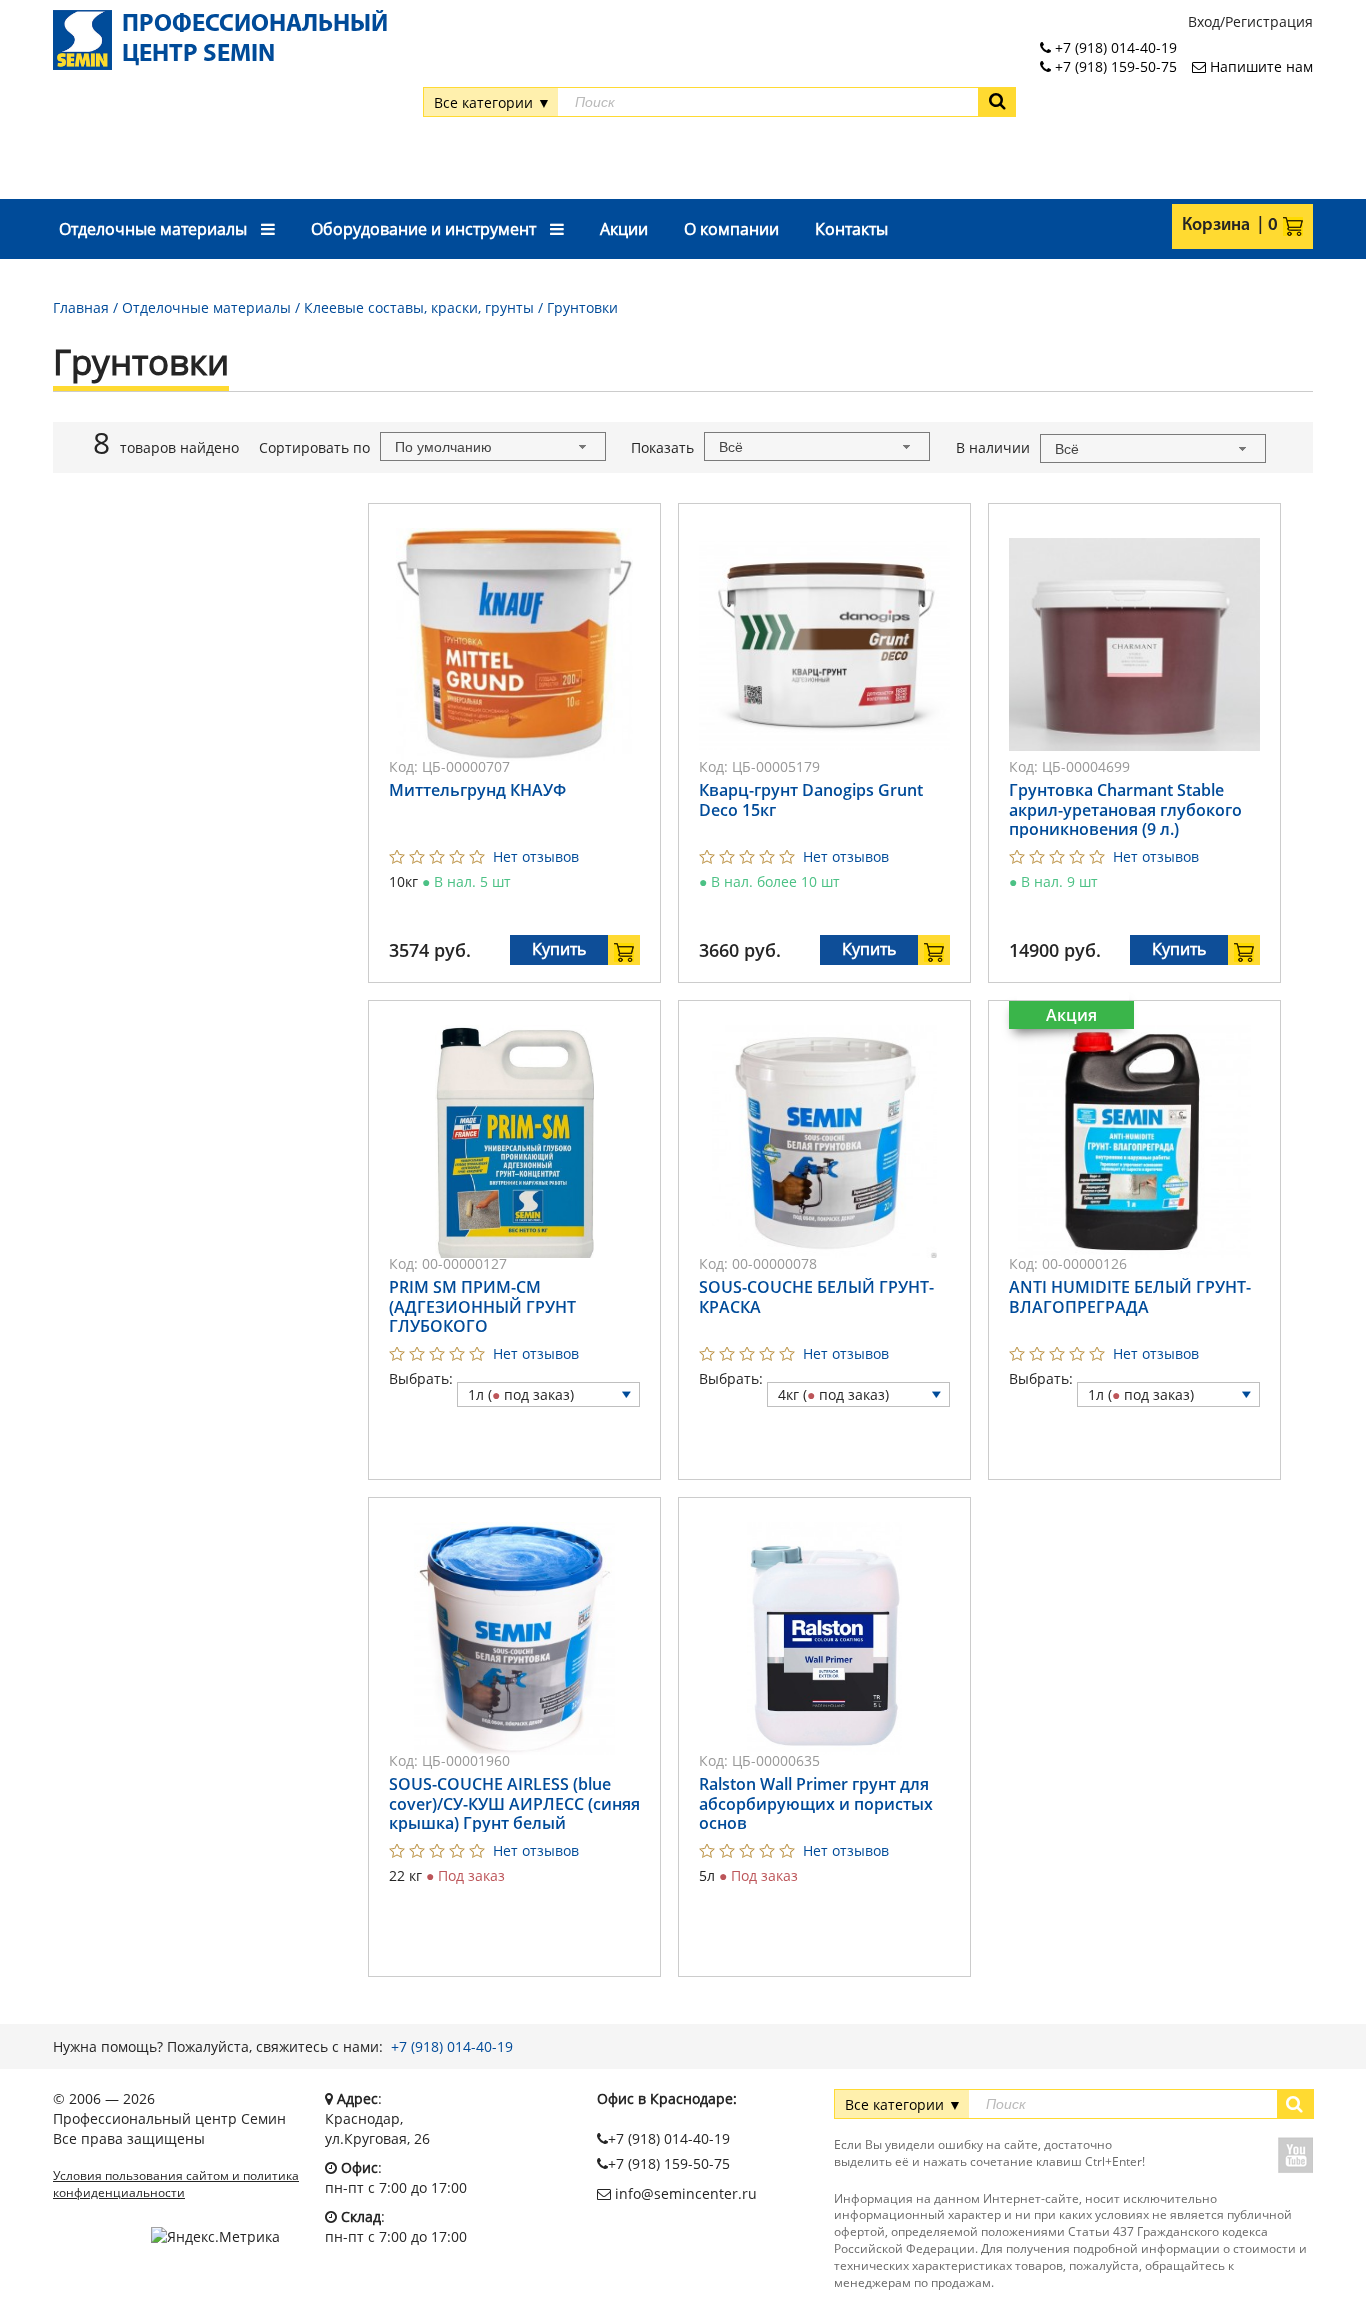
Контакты (851, 229)
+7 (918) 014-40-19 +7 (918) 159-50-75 (1114, 57)
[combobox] (493, 446)
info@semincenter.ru (684, 2193)
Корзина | (1222, 226)
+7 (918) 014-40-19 (452, 2046)
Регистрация (1269, 21)
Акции (624, 229)
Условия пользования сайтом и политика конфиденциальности (176, 2184)
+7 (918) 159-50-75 (669, 2163)
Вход (1204, 21)
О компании (731, 229)
